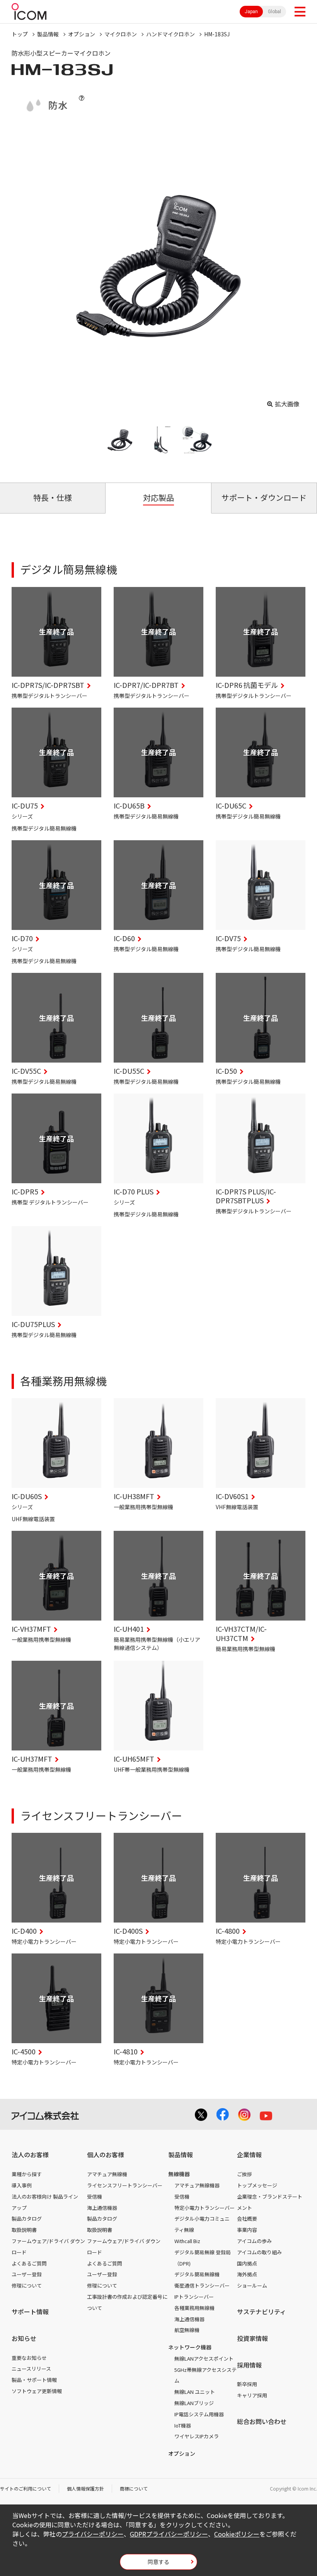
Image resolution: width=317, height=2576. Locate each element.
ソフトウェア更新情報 (37, 2391)
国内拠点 (247, 2263)
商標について (134, 2488)
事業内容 (247, 2230)
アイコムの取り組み (259, 2252)
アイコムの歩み (254, 2241)
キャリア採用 (252, 2395)
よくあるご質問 (29, 2263)
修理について (27, 2285)
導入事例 (22, 2185)
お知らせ (24, 2338)
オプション (82, 34)
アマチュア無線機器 (197, 2185)
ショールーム (252, 2285)
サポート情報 (30, 2312)
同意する (158, 2562)
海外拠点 (247, 2274)
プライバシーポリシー (93, 2534)
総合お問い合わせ (262, 2421)
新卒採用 (247, 2384)
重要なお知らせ (29, 2358)
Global (274, 12)
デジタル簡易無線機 (197, 2274)
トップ (20, 34)
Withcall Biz (187, 2241)
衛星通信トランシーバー (202, 2285)
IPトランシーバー (194, 2297)
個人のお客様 (106, 2155)
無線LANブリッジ (194, 2403)
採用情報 (249, 2365)
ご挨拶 (245, 2174)
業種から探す (27, 2174)
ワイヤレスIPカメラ (197, 2436)
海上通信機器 (102, 2208)
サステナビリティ (262, 2312)
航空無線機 (187, 2330)
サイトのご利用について (26, 2488)
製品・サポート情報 (34, 2380)
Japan (251, 12)
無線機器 (179, 2174)
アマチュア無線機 (107, 2174)
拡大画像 (287, 404)
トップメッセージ (257, 2185)
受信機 (95, 2196)
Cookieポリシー (237, 2534)
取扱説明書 (24, 2230)
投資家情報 (252, 2338)
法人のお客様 (30, 2155)
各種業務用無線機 (194, 2308)
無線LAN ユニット (195, 2392)
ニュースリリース (31, 2369)
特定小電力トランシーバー (205, 2208)
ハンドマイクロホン (170, 34)
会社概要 (247, 2219)
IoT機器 (183, 2425)
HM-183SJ (217, 34)
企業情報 (249, 2155)
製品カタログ (27, 2219)
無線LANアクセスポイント (204, 2358)
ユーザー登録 (27, 2274)
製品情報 (48, 34)
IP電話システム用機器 (199, 2414)
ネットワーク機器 (190, 2347)
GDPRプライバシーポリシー (169, 2534)
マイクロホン (121, 34)
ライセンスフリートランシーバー (125, 2185)
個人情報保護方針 (85, 2488)
